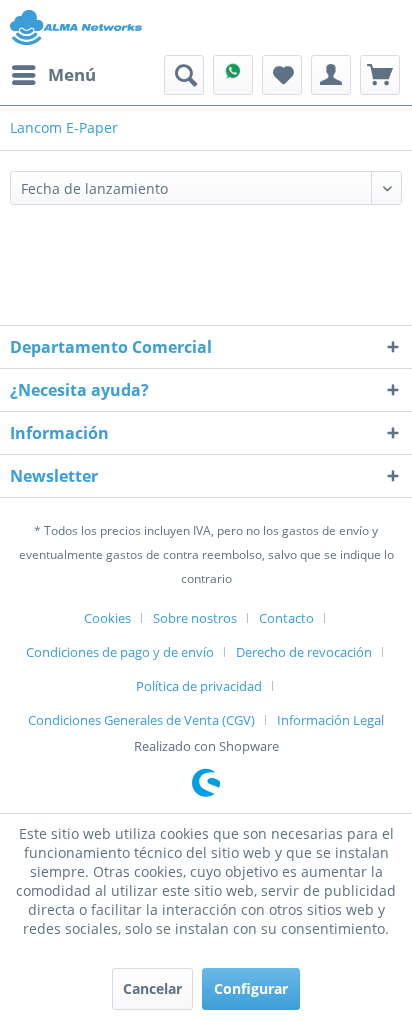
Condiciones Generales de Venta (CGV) (141, 720)
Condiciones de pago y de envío (120, 652)
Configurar (251, 988)
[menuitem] (53, 75)
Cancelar (152, 988)
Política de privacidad (199, 686)
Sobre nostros (195, 618)
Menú (72, 74)
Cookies (107, 618)
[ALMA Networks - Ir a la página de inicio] (76, 27)
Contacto (286, 618)
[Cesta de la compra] (380, 75)
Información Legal (330, 720)
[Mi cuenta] (331, 75)
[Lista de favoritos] (282, 75)
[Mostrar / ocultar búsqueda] (184, 75)
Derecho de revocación (304, 652)
